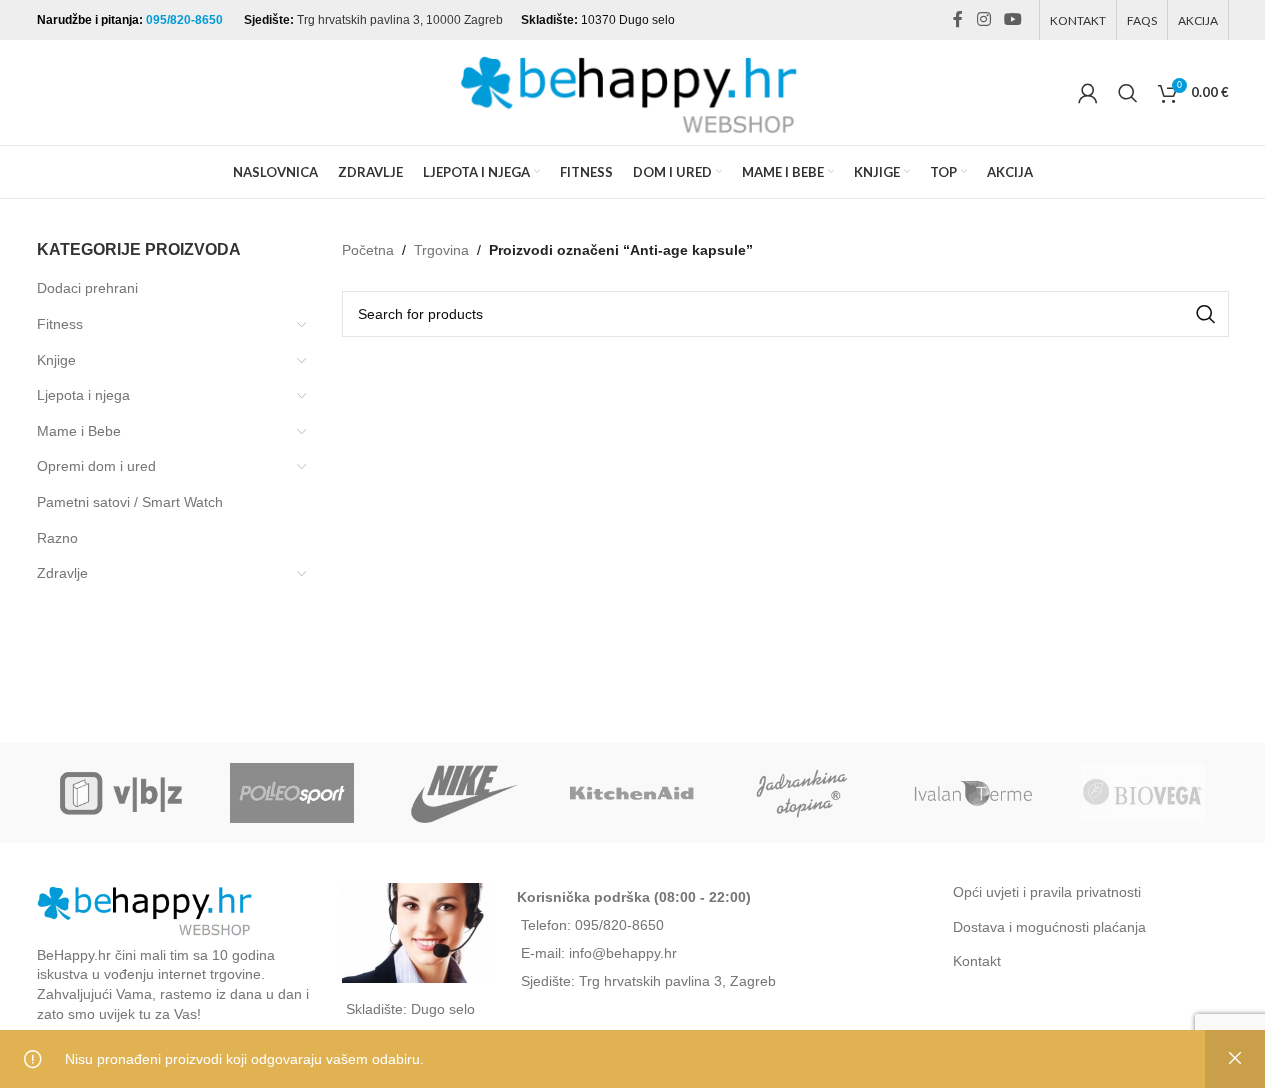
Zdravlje (62, 573)
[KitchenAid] (632, 793)
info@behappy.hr (623, 953)
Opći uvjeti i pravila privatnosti (1047, 892)
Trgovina (441, 250)
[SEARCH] (1206, 314)
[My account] (1088, 93)
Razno (57, 538)
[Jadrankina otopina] (803, 793)
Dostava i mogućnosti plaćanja (1049, 927)
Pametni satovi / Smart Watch (130, 502)
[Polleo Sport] (292, 793)
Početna (368, 250)
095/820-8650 (186, 20)
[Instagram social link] (983, 19)
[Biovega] (1143, 793)
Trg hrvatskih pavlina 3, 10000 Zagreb (400, 20)
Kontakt (977, 961)
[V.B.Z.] (122, 793)
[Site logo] (633, 91)
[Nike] (462, 793)
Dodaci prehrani (87, 288)
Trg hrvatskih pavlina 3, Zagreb (677, 981)
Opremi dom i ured (96, 466)
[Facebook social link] (958, 19)
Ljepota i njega (83, 395)
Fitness (60, 324)
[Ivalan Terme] (973, 793)
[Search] (1128, 93)
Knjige (56, 360)
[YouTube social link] (1012, 19)
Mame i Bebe (79, 431)
